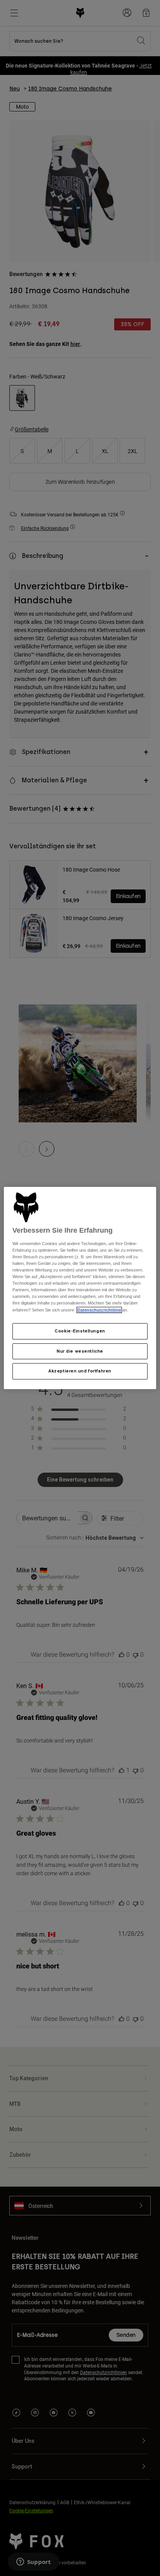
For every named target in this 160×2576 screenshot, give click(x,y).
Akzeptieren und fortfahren (80, 1371)
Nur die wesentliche (80, 1351)
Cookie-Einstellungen (80, 1331)
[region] (80, 1288)
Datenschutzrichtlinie (99, 1310)
